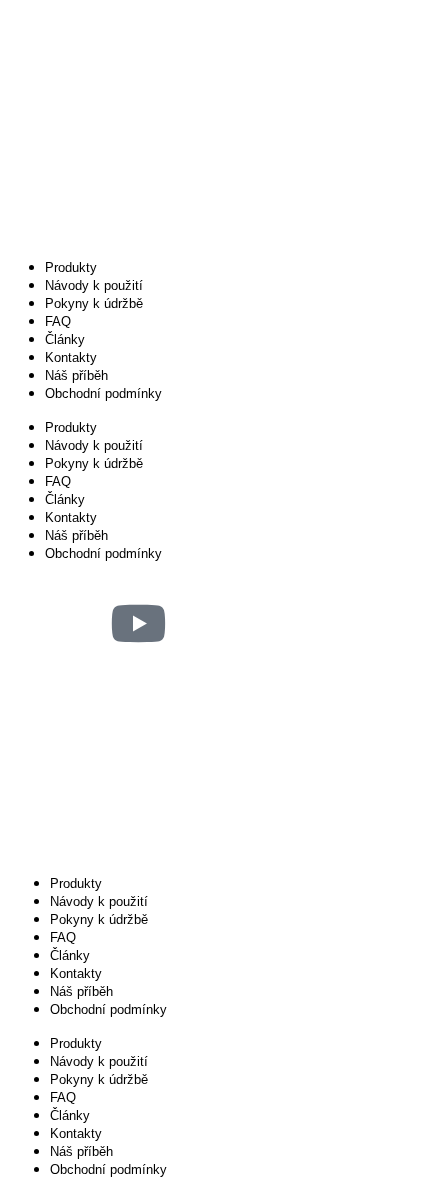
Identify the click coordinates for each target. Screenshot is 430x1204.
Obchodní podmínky (103, 393)
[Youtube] (138, 623)
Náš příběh (76, 375)
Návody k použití (94, 285)
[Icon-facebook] (84, 623)
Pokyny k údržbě (94, 303)
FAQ (58, 321)
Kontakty (71, 357)
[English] (31, 684)
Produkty (71, 267)
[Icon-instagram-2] (30, 623)
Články (65, 339)
